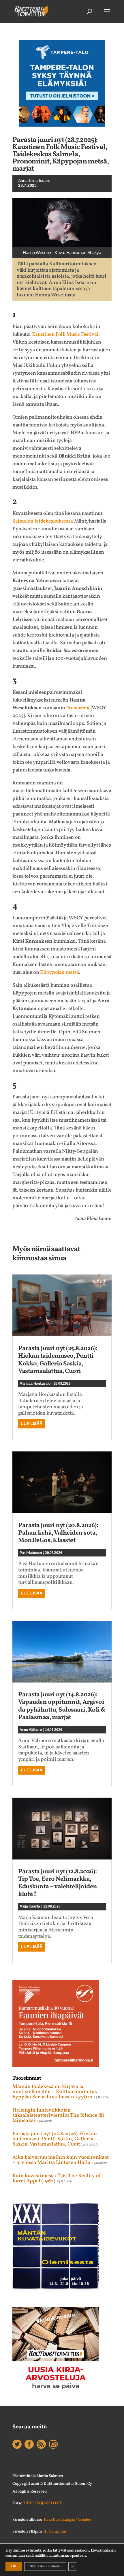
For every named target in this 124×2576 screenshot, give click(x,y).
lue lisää (32, 1424)
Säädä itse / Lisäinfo (45, 2567)
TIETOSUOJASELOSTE (43, 2503)
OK (14, 2567)
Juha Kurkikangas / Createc (67, 2520)
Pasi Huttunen (31, 1553)
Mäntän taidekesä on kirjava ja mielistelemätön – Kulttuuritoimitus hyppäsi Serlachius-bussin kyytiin (55, 2092)
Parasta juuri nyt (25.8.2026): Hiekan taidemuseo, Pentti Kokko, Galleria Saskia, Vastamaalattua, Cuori (58, 1360)
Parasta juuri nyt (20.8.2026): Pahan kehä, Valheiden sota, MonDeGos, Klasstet (58, 1533)
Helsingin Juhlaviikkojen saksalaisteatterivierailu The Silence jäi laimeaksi (58, 2115)
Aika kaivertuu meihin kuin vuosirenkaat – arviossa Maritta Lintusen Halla (61, 2160)
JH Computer (55, 2532)
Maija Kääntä (30, 1906)
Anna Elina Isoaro (34, 180)
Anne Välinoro (31, 1730)
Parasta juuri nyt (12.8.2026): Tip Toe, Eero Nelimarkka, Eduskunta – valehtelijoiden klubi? (58, 1883)
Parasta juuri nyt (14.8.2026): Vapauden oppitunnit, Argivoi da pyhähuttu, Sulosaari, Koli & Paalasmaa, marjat (62, 1706)
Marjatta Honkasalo (35, 1384)
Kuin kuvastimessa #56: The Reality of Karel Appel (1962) (57, 2178)
